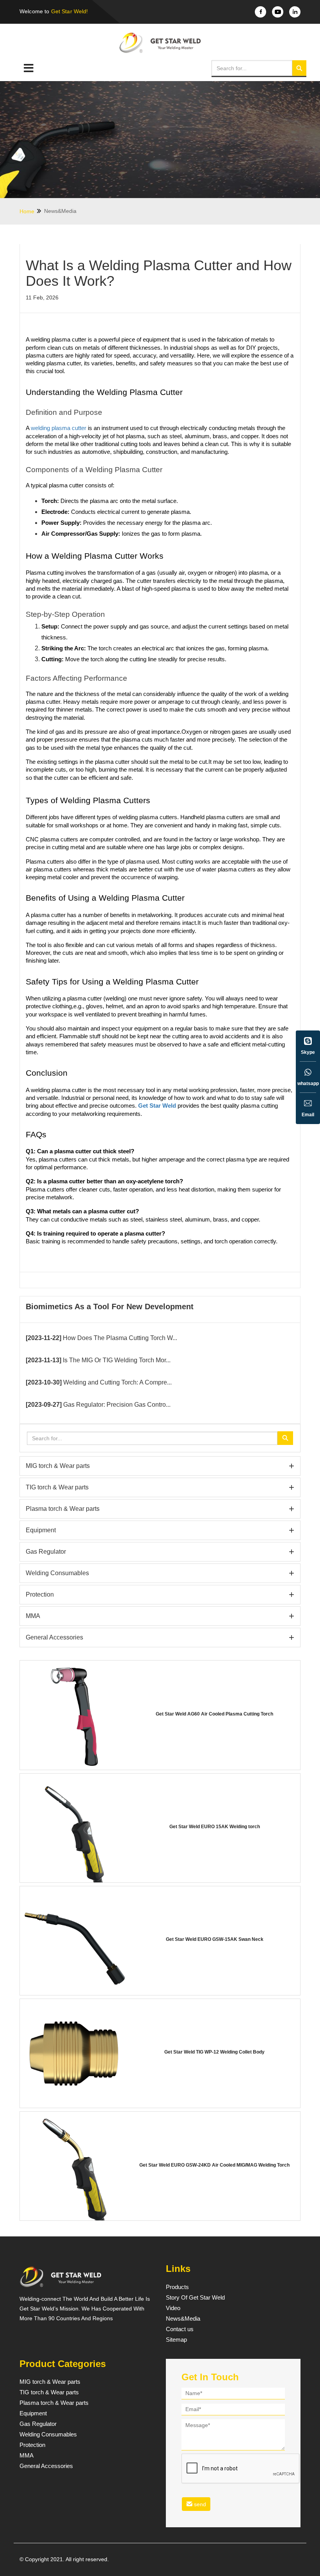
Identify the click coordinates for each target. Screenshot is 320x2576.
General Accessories (160, 1637)
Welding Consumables (160, 1573)
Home (28, 211)
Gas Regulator (160, 1552)
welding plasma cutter (59, 428)
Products (177, 2287)
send (199, 2504)
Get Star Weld (157, 1106)
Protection (160, 1594)
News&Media (60, 211)
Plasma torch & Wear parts (160, 1509)
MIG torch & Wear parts (160, 1466)
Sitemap (176, 2340)
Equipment (160, 1530)
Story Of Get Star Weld (195, 2298)
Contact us (180, 2329)
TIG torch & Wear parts (160, 1487)
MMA (160, 1616)
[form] (233, 2451)
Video (173, 2308)
